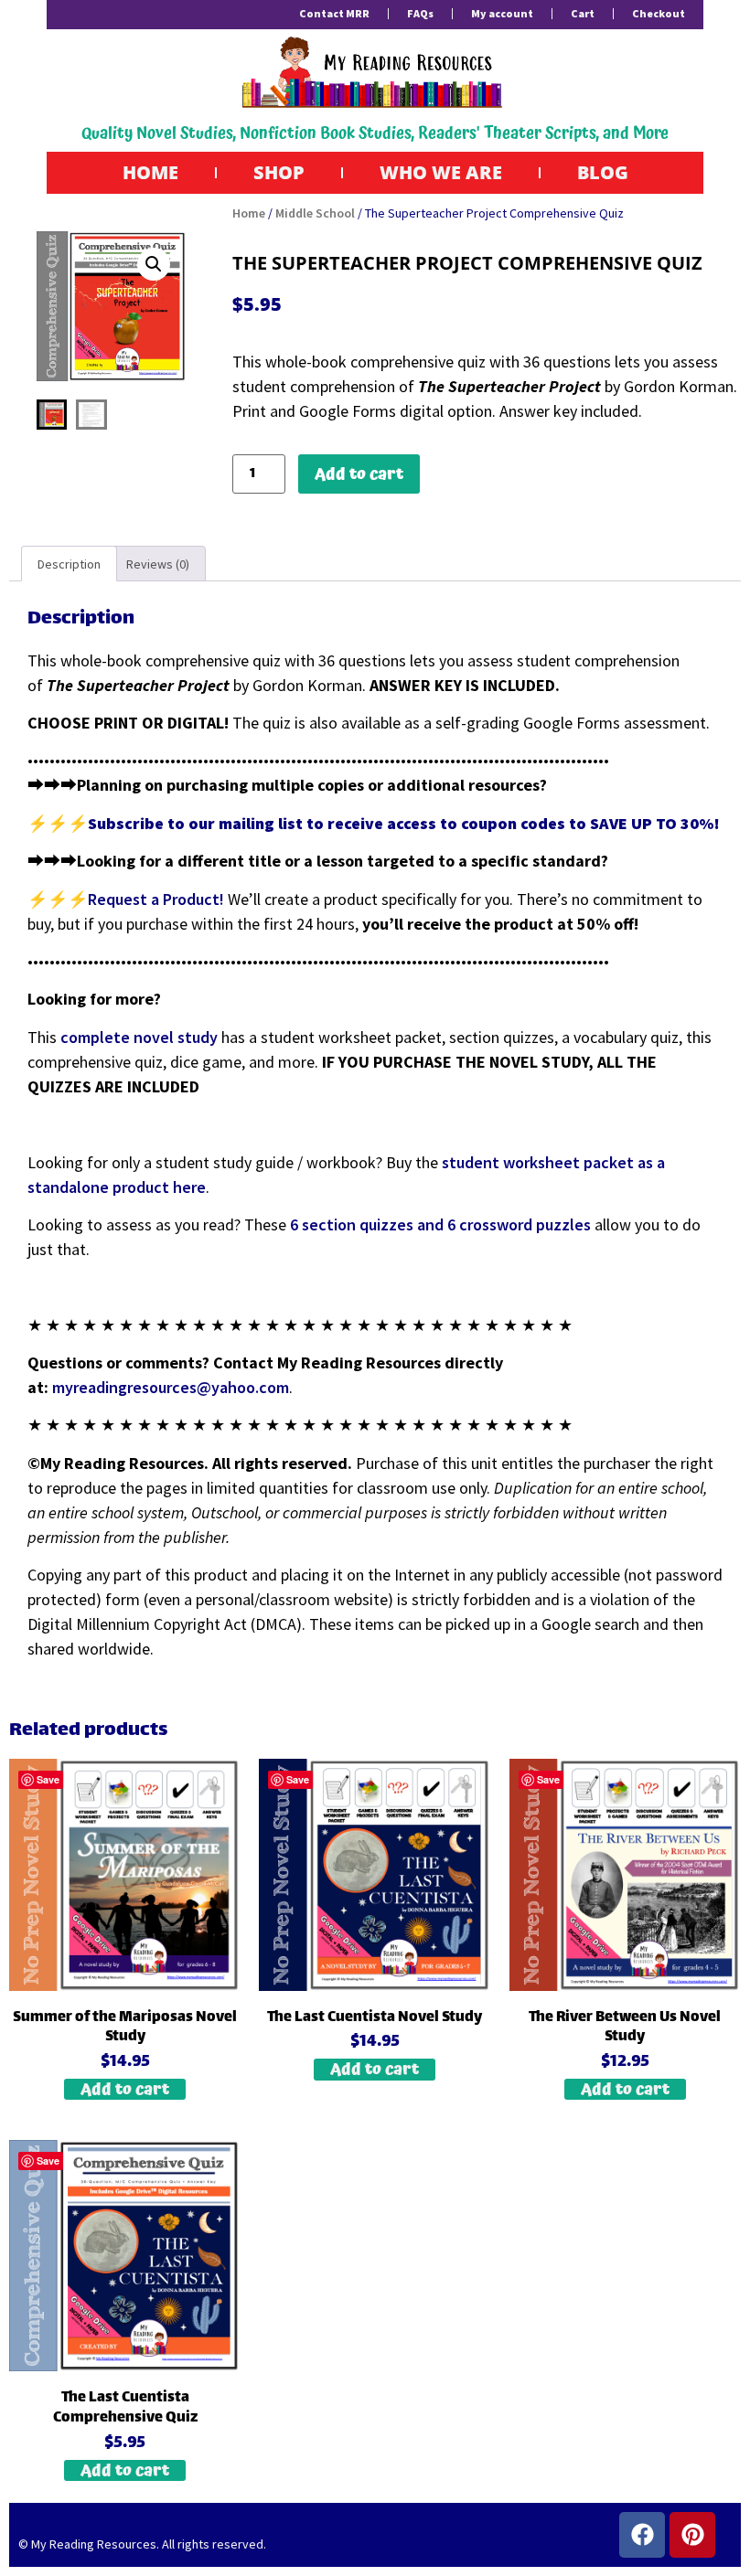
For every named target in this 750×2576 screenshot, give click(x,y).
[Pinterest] (692, 2535)
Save (48, 1779)
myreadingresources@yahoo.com (171, 1387)
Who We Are (441, 172)
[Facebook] (642, 2535)
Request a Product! (158, 899)
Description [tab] (69, 564)
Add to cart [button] (125, 2089)
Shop (279, 172)
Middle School (315, 213)
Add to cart (359, 474)
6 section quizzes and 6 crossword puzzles (440, 1224)
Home (150, 172)
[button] (154, 264)
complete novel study (139, 1037)
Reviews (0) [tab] (158, 564)
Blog (603, 172)
